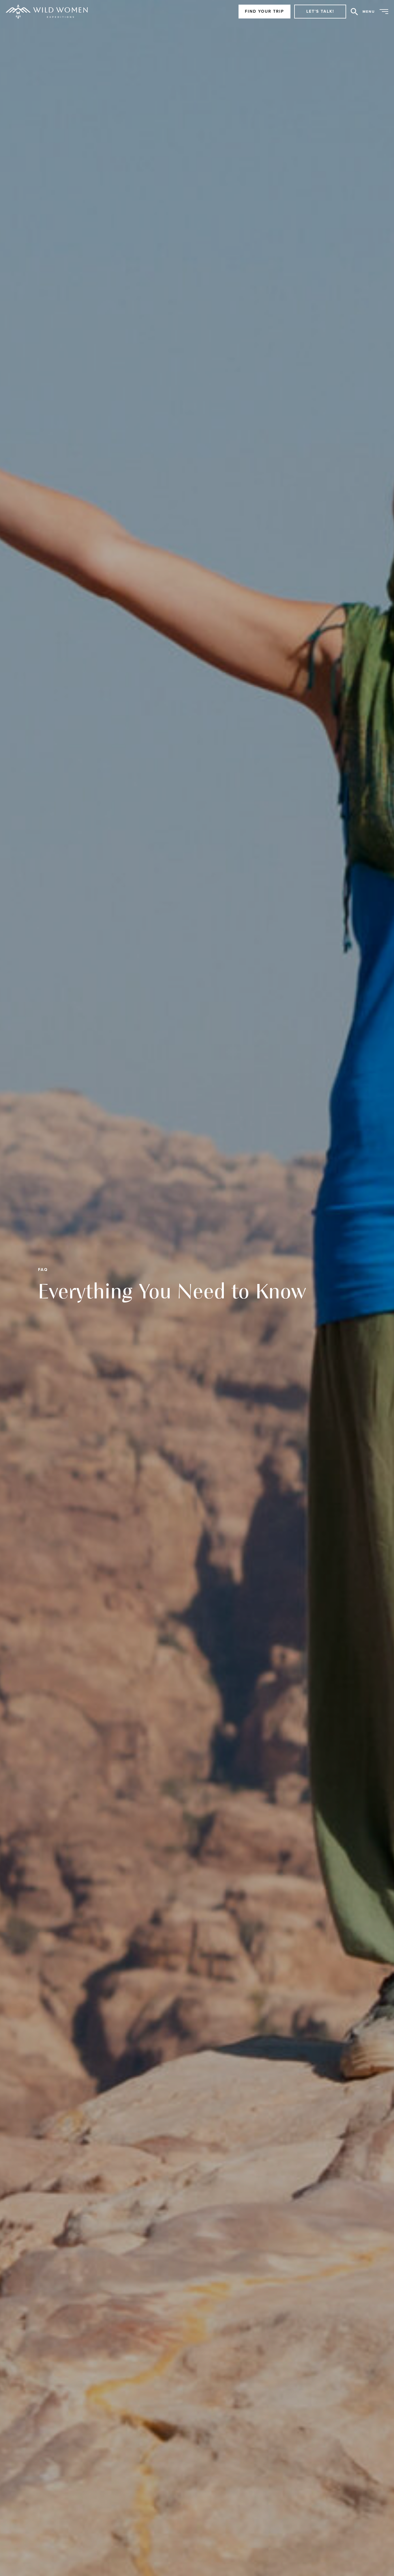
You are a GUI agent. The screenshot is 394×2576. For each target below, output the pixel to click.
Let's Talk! (320, 11)
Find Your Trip (264, 11)
